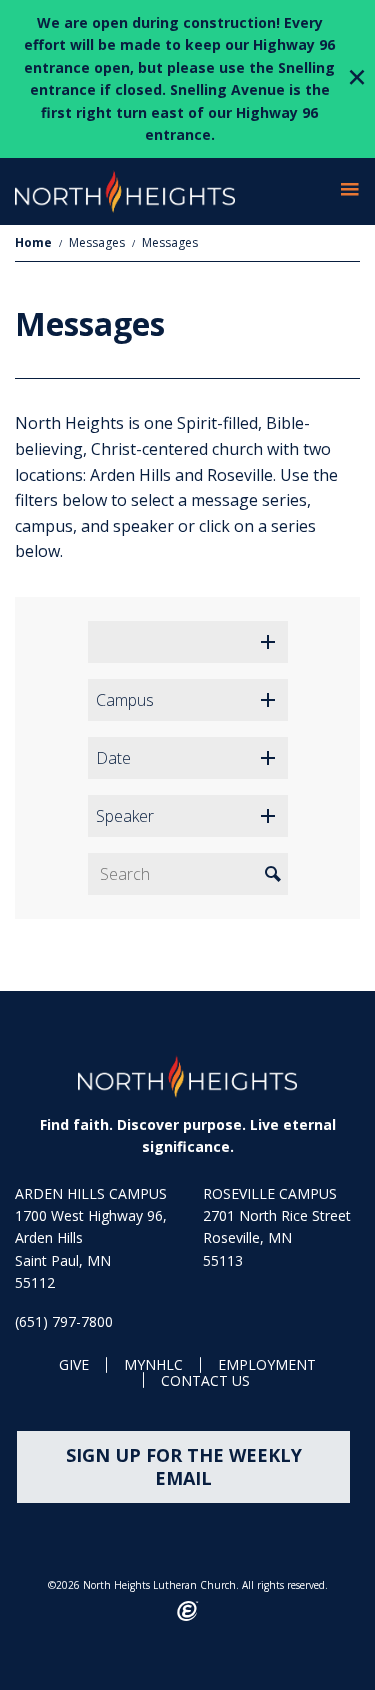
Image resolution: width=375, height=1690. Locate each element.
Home (33, 242)
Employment (267, 1365)
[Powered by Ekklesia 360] (187, 1611)
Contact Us (205, 1381)
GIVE (74, 1365)
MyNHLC (153, 1365)
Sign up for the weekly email (184, 1466)
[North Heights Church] (188, 1076)
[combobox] (188, 642)
